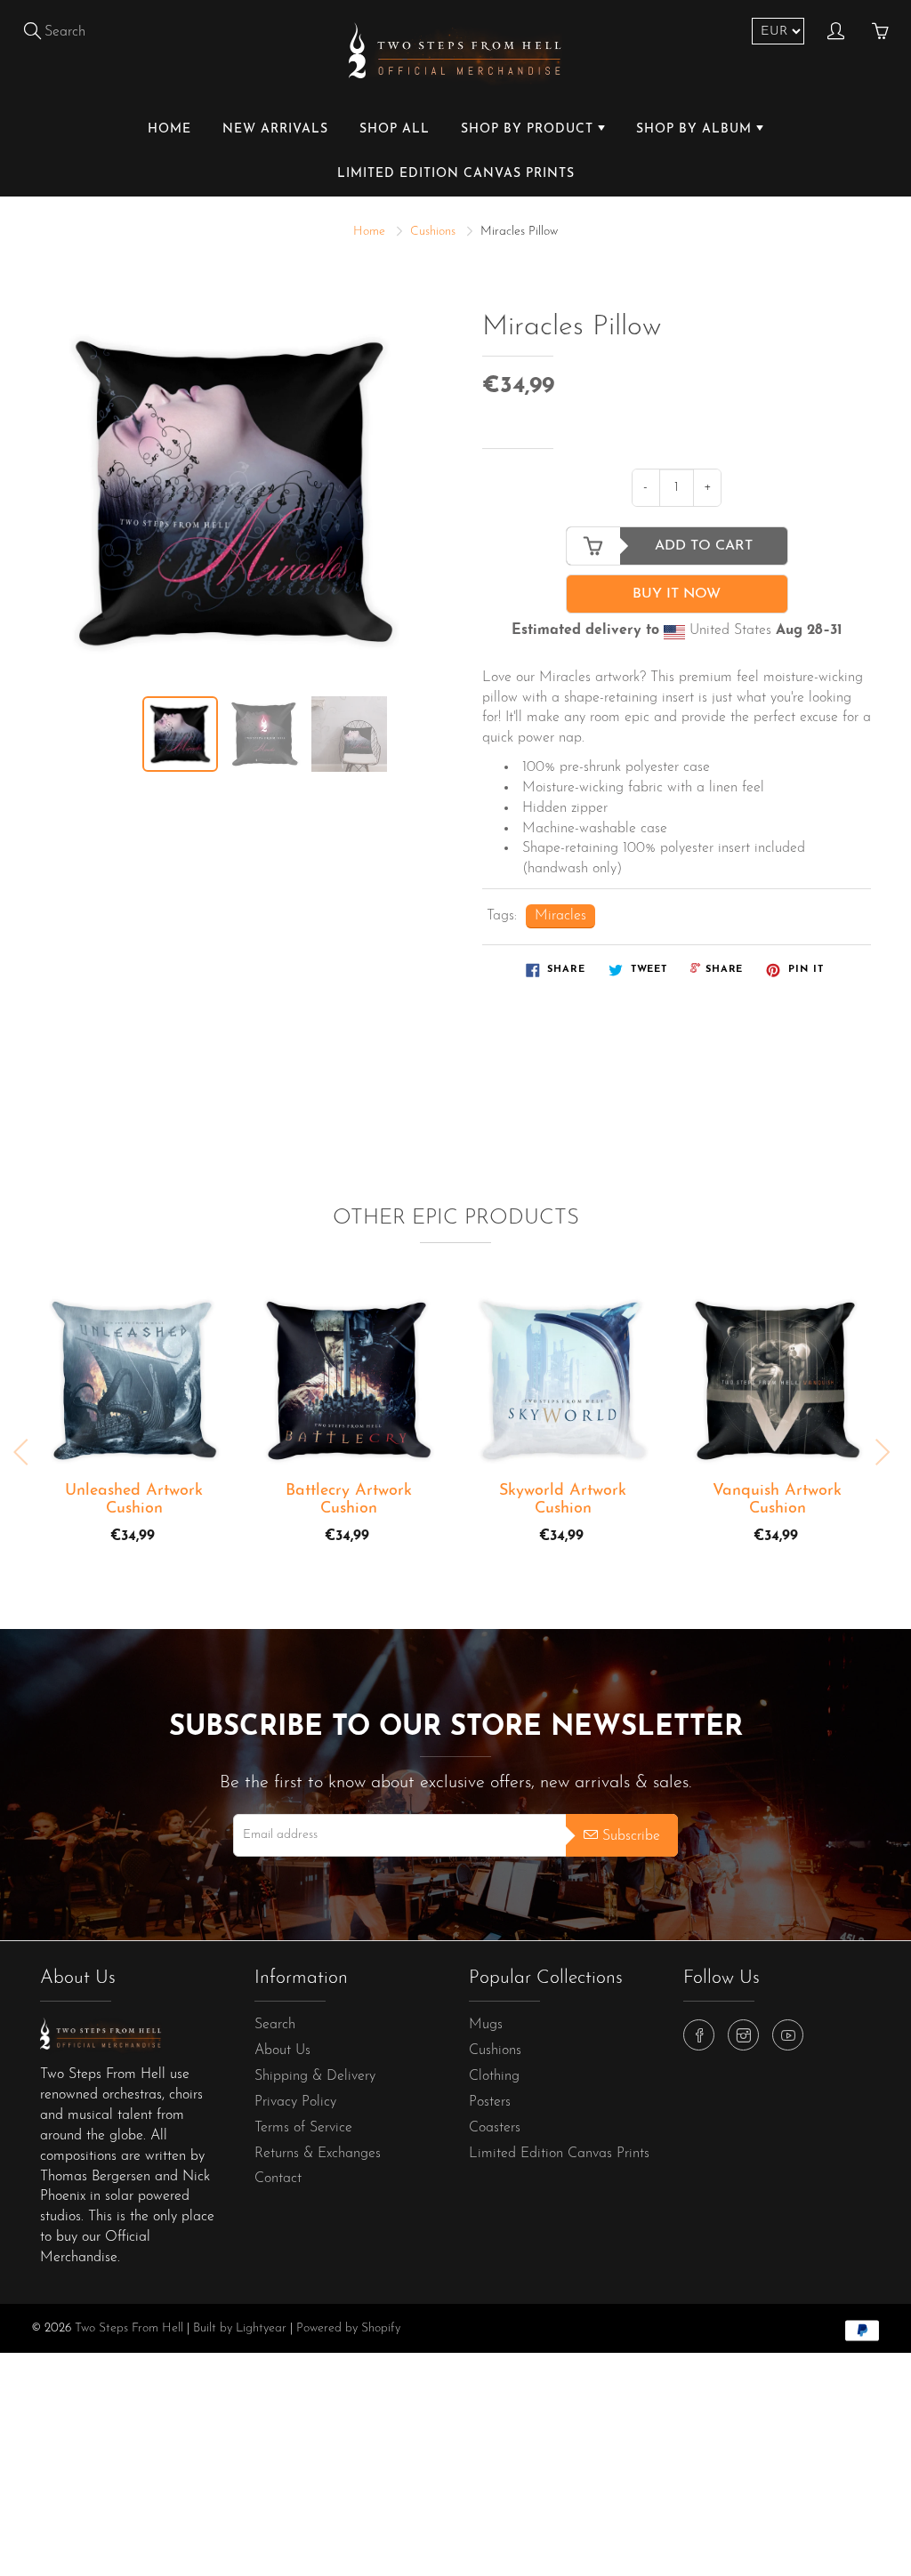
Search (275, 2025)
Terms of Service (303, 2128)
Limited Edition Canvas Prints (456, 174)
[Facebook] (699, 2035)
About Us (282, 2050)
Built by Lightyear (240, 2328)
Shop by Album (696, 129)
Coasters (495, 2128)
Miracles (560, 916)
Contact (278, 2179)
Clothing (494, 2076)
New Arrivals (275, 129)
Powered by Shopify (348, 2328)
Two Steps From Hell (129, 2328)
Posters (490, 2102)
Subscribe (631, 1836)
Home (169, 129)
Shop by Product (529, 129)
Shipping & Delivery (315, 2076)
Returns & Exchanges (318, 2154)
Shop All (395, 129)
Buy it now (677, 594)
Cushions (433, 232)
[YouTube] (788, 2035)
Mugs (486, 2025)
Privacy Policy (295, 2102)
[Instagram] (743, 2035)
